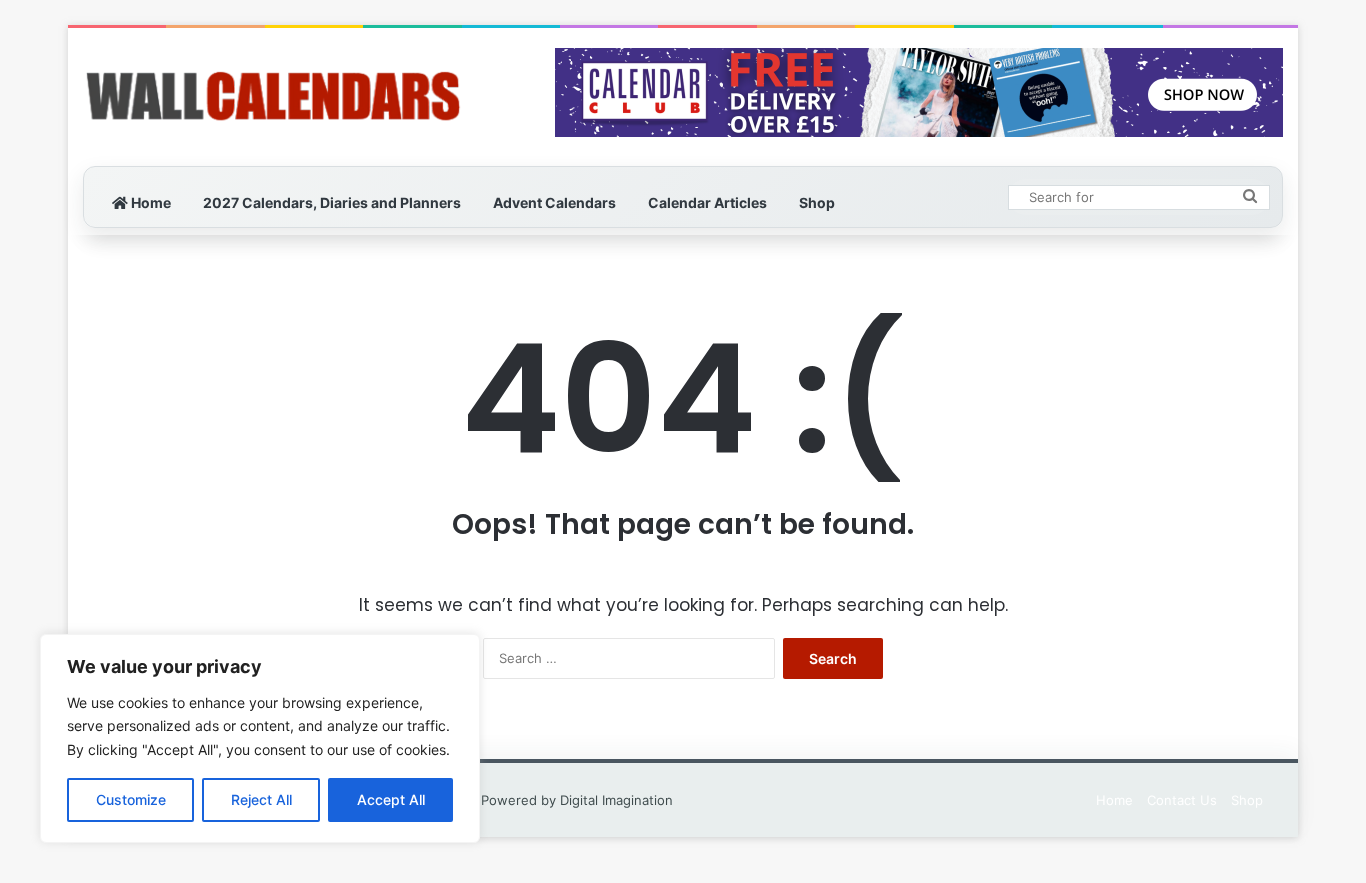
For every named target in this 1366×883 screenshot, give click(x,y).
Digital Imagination (616, 800)
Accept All (391, 799)
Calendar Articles (707, 202)
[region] (260, 738)
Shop (817, 202)
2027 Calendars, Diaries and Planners (332, 202)
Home (149, 202)
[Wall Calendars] (273, 97)
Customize (131, 799)
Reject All (261, 799)
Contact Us (1182, 800)
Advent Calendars (554, 202)
